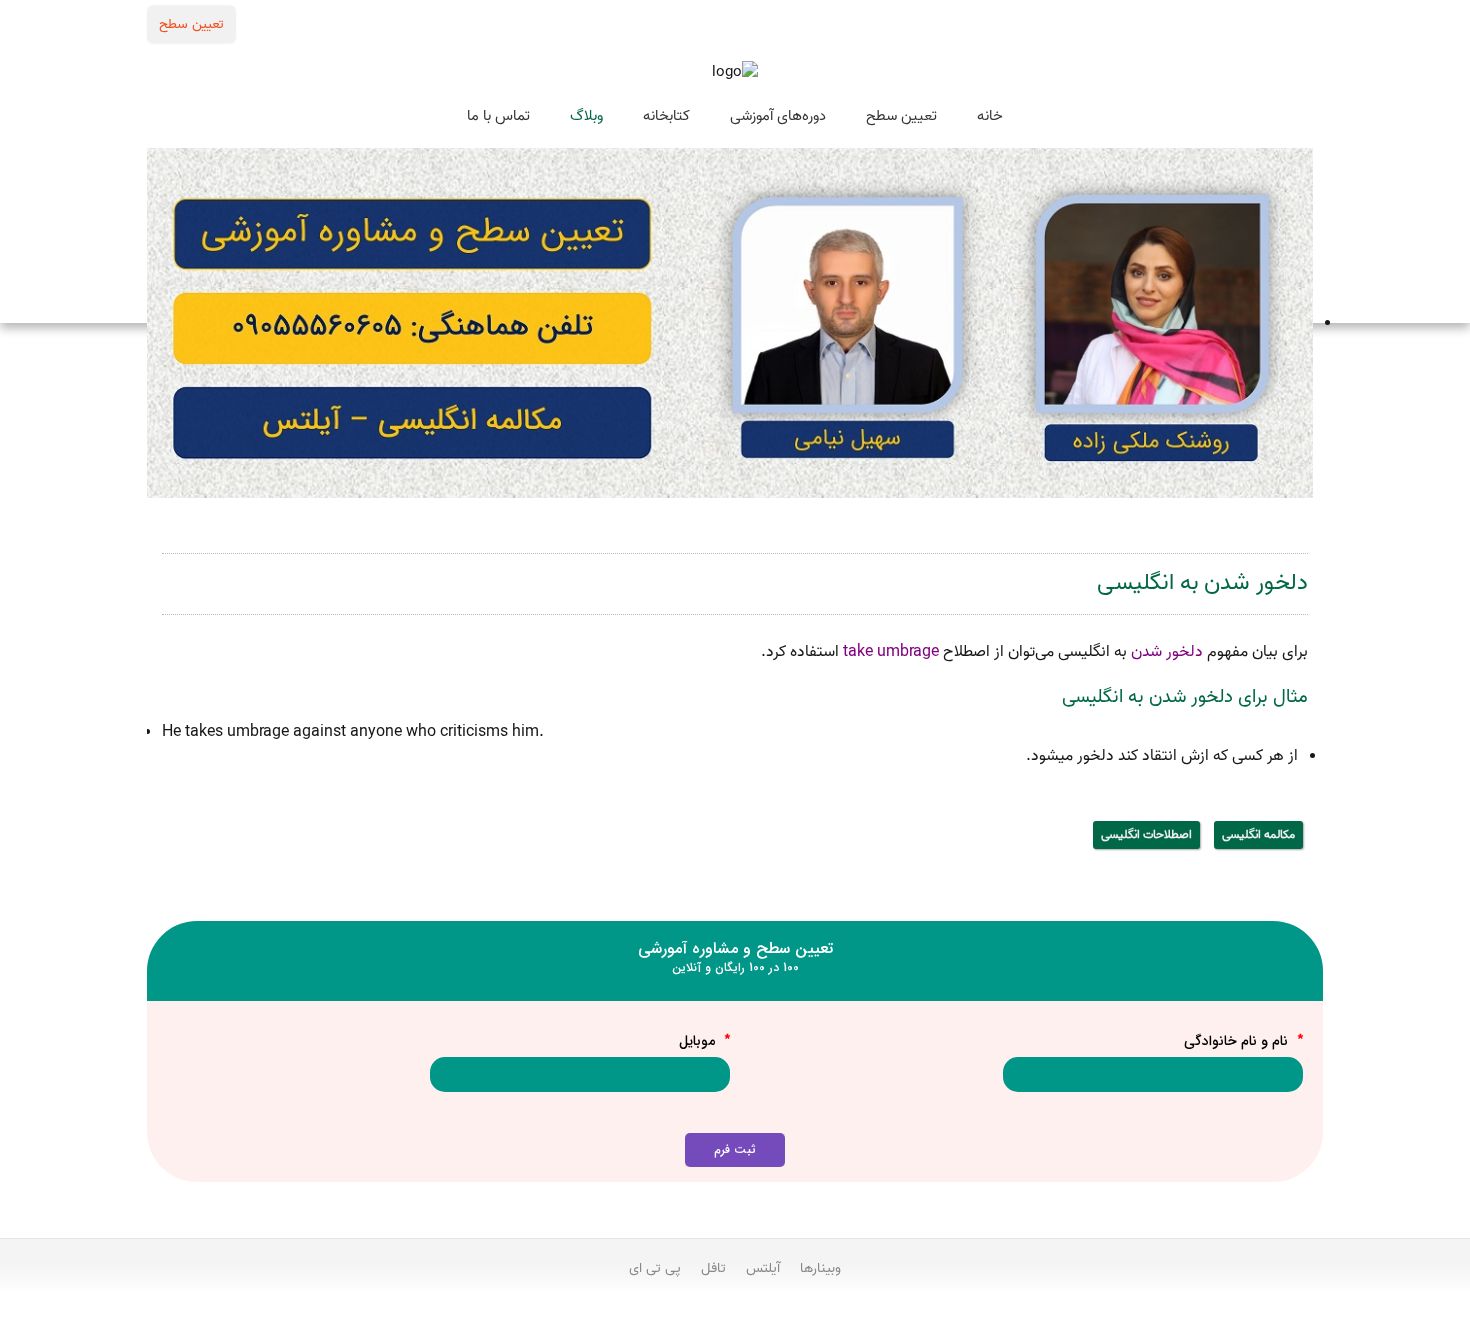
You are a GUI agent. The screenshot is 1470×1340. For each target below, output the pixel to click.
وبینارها (820, 1268)
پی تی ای (655, 1268)
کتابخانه (666, 116)
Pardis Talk (735, 1321)
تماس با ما (498, 116)
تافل (713, 1268)
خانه (990, 116)
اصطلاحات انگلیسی (1146, 834)
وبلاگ (586, 116)
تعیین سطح (191, 24)
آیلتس (763, 1268)
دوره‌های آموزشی (778, 116)
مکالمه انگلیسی (1258, 834)
